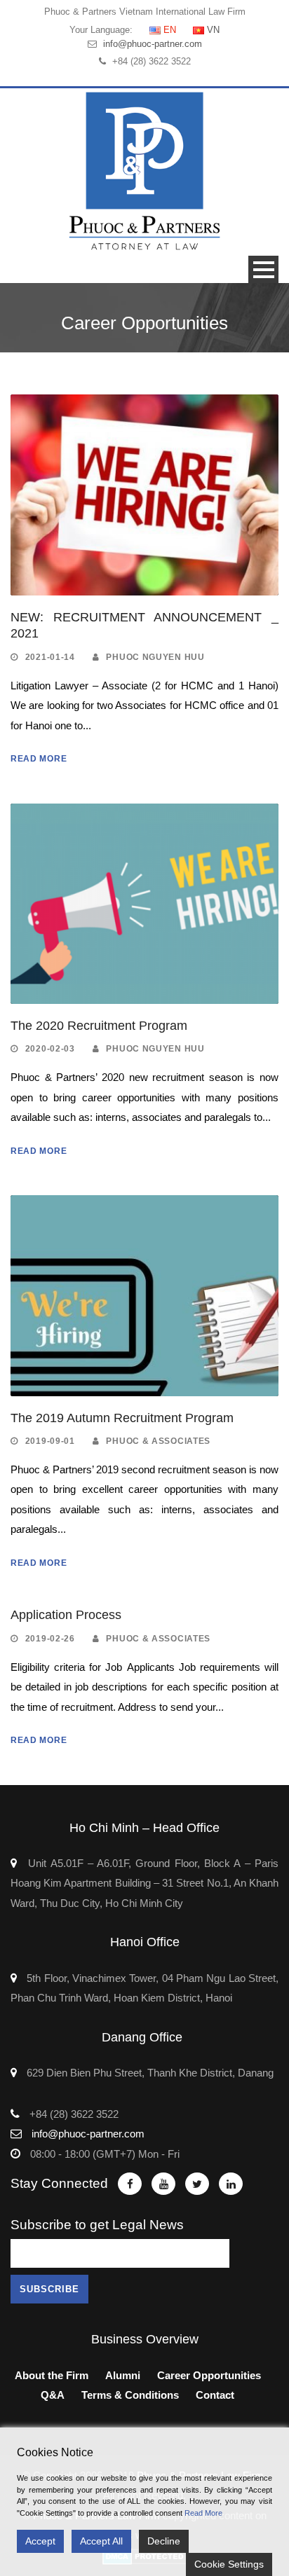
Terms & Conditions (130, 2395)
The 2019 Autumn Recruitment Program (122, 1418)
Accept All (101, 2541)
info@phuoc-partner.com (153, 44)
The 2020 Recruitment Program (99, 1026)
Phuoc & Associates (158, 1441)
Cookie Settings (229, 2564)
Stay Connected (59, 2183)
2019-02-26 (50, 1639)
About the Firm (52, 2375)
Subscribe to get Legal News (97, 2225)
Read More (39, 759)
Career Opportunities (209, 2375)
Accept (40, 2541)
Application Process (66, 1615)
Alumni (123, 2375)
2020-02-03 (50, 1049)
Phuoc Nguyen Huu (155, 657)
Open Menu (263, 269)
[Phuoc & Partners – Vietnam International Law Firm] (144, 171)
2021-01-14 (50, 657)
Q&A (53, 2395)
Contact (215, 2395)
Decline (164, 2541)
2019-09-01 (50, 1441)
